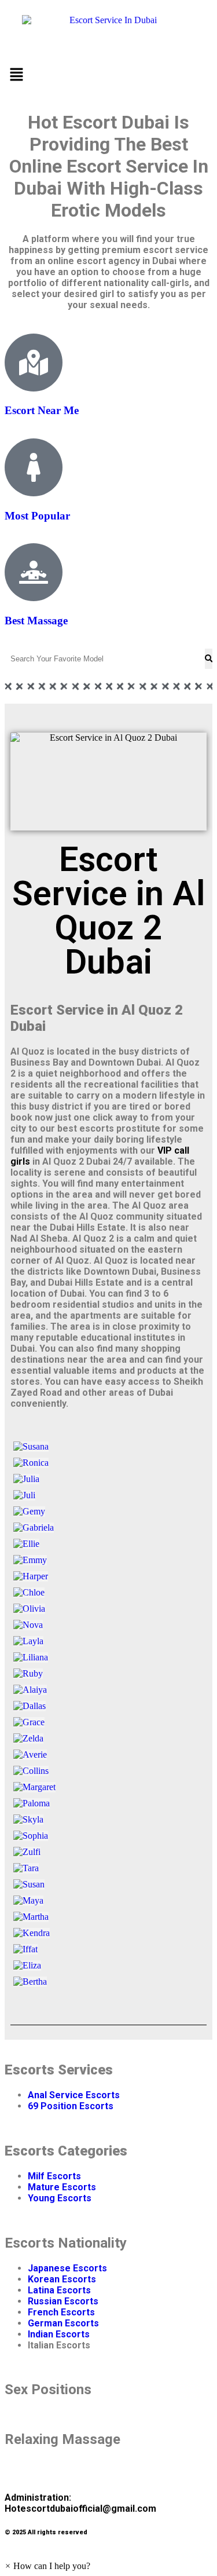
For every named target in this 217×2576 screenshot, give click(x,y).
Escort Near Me (42, 410)
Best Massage (36, 621)
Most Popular (37, 516)
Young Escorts (60, 2198)
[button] (108, 75)
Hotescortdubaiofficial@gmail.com (80, 2509)
